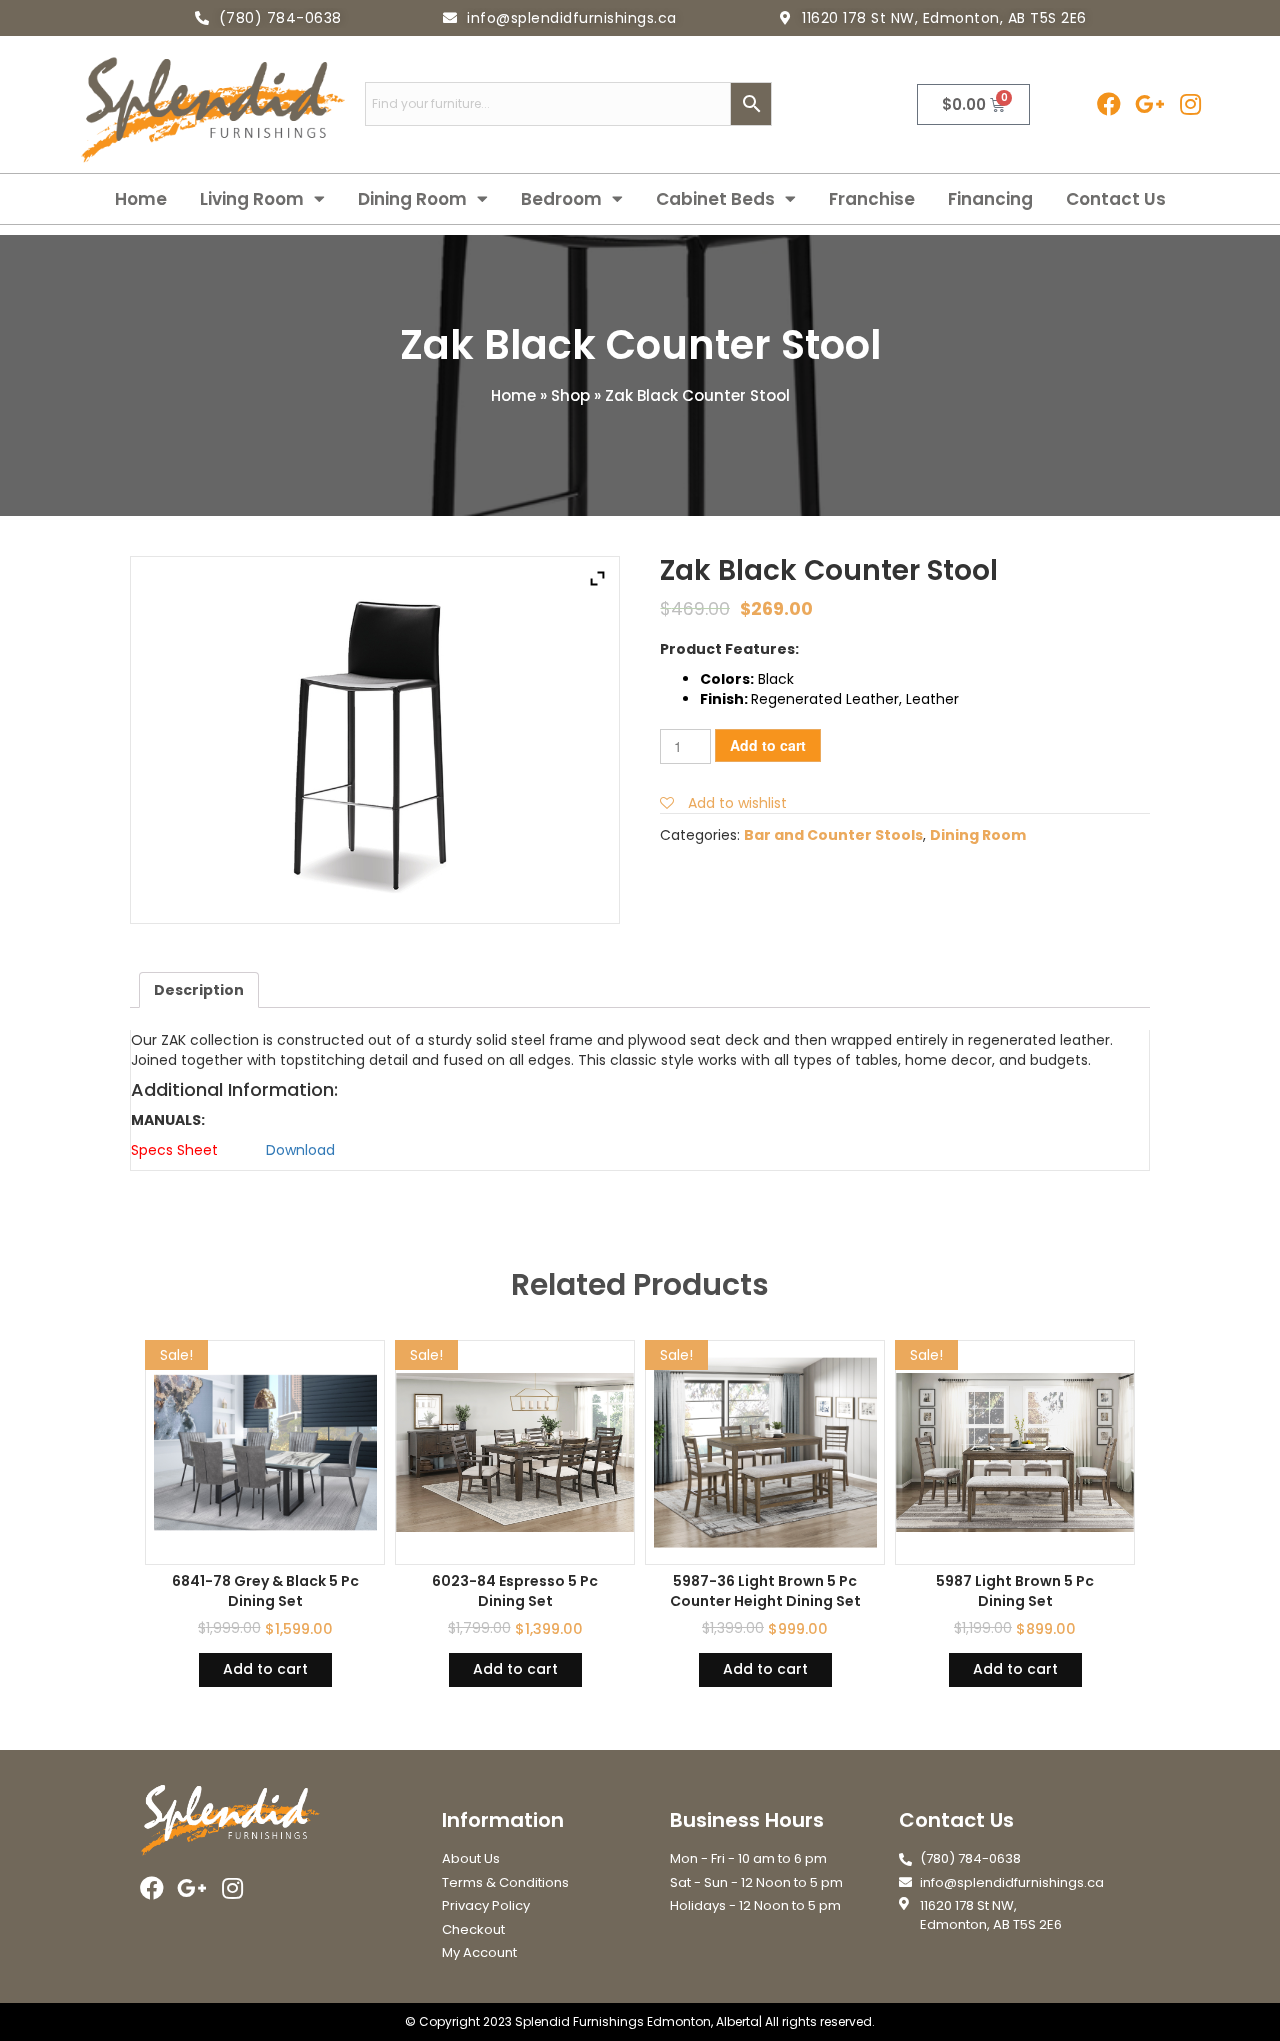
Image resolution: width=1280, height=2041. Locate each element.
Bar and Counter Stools (833, 835)
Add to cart (768, 745)
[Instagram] (1190, 104)
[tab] (199, 990)
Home (141, 199)
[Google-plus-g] (1149, 104)
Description (199, 990)
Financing (990, 199)
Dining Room (412, 199)
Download (300, 1150)
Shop (570, 395)
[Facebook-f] (1108, 104)
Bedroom (561, 199)
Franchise (872, 199)
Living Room (252, 199)
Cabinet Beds (715, 199)
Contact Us (1116, 199)
